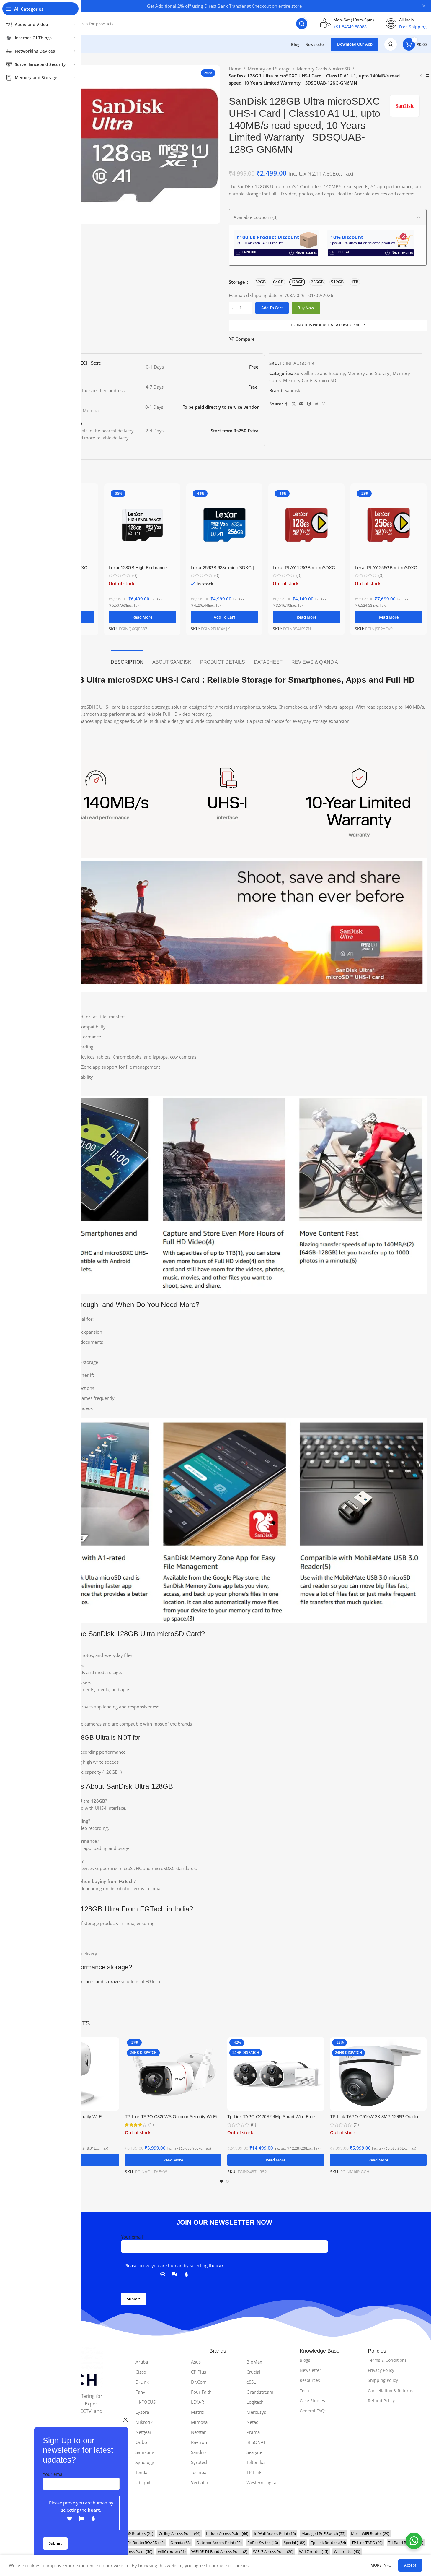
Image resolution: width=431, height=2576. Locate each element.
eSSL (251, 2382)
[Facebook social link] (286, 404)
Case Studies (312, 2401)
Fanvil (142, 2392)
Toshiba (199, 2472)
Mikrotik (144, 2422)
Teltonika (256, 2462)
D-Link (142, 2382)
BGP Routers (138, 2533)
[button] (224, 617)
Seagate (254, 2452)
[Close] (125, 2420)
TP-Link (254, 2472)
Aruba (142, 2362)
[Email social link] (301, 404)
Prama (253, 2432)
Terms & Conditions (387, 2360)
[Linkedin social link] (316, 404)
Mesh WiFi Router (370, 2533)
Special (294, 2543)
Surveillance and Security (320, 373)
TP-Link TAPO (367, 2543)
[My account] (391, 44)
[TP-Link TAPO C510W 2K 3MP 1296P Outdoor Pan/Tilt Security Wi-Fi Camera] (378, 2074)
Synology (145, 2462)
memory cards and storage (92, 1981)
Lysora (142, 2412)
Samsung (145, 2452)
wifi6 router (172, 2551)
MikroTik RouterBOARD (141, 2543)
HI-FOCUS (146, 2402)
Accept (410, 2565)
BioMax (254, 2362)
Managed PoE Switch (323, 2533)
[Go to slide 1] (221, 2181)
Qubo (141, 2442)
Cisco (141, 2372)
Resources (310, 2380)
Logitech (255, 2402)
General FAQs (313, 2411)
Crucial (253, 2372)
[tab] (127, 659)
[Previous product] (421, 76)
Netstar (198, 2432)
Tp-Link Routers (328, 2543)
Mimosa (199, 2422)
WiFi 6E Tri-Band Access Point (219, 2551)
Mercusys (256, 2412)
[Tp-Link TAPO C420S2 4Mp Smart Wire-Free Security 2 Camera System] (276, 2074)
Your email (54, 2474)
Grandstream (260, 2392)
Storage (237, 282)
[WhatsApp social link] (324, 404)
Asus (196, 2362)
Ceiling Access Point (180, 2533)
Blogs (305, 2360)
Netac (252, 2422)
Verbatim (200, 2482)
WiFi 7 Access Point (273, 2551)
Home (235, 69)
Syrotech (200, 2462)
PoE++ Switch (263, 2543)
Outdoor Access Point (219, 2543)
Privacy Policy (381, 2370)
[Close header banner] (424, 6)
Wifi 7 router (314, 2551)
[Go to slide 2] (227, 2181)
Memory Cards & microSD (324, 69)
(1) (151, 2125)
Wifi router (347, 2551)
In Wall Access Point (275, 2533)
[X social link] (294, 404)
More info (381, 2565)
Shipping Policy (383, 2380)
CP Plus (199, 2372)
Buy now (306, 308)
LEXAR (197, 2402)
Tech (304, 2391)
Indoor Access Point (227, 2533)
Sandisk (292, 390)
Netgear (143, 2432)
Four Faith (201, 2392)
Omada (181, 2543)
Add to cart (272, 308)
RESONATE (257, 2442)
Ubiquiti (144, 2482)
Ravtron (199, 2442)
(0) (135, 576)
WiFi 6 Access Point (132, 2551)
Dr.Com (199, 2382)
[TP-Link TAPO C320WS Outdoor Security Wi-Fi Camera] (173, 2074)
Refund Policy (381, 2401)
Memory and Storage (269, 69)
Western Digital (262, 2482)
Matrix (198, 2412)
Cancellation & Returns (391, 2391)
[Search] (302, 24)
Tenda (141, 2472)
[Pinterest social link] (309, 404)
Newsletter (310, 2370)
